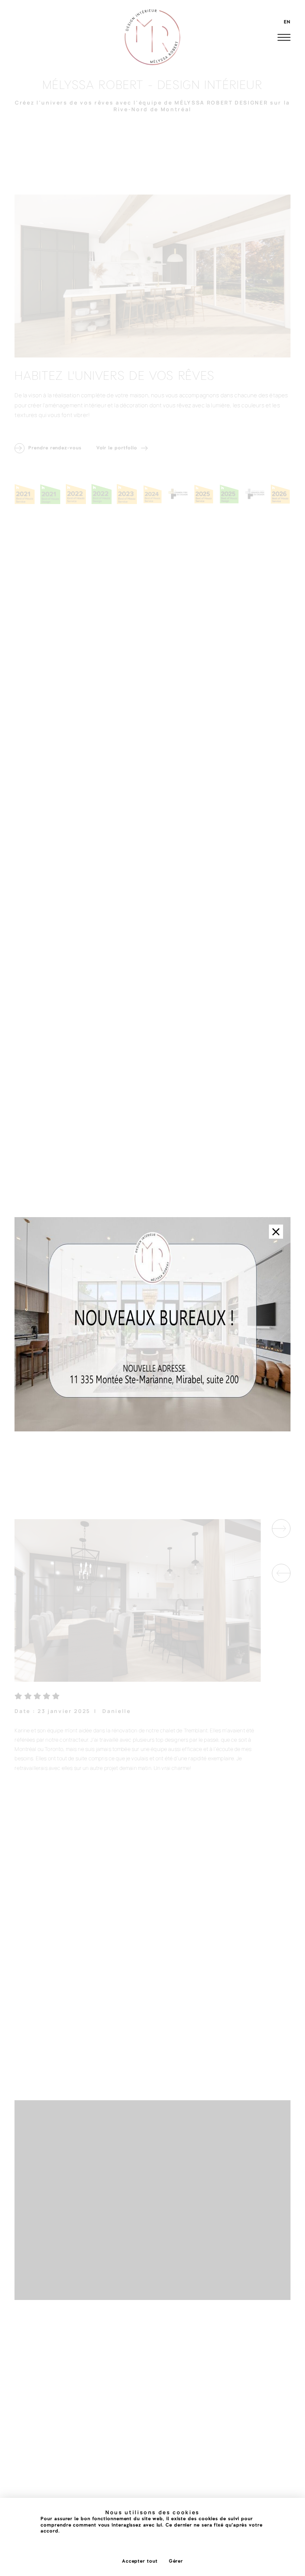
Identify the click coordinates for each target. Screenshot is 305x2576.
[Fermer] (276, 1232)
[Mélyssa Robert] (152, 37)
